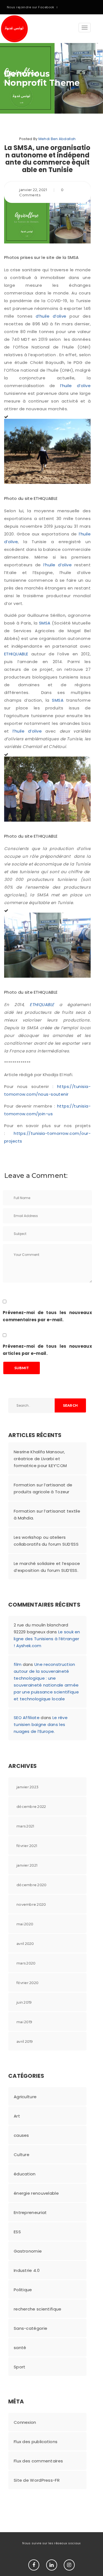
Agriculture (25, 2097)
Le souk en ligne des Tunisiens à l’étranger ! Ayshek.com (47, 1639)
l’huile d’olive (75, 386)
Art (17, 2116)
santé (20, 2348)
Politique (23, 2290)
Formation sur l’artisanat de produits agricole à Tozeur (43, 1488)
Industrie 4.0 (27, 2270)
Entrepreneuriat (30, 2212)
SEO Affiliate (27, 1718)
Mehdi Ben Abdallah (57, 139)
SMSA (45, 623)
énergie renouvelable (36, 2193)
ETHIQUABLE (18, 654)
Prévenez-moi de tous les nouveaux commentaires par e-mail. (47, 1316)
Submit (22, 1368)
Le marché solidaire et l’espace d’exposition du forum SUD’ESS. (47, 1567)
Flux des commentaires (38, 2461)
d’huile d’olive (51, 316)
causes (21, 2135)
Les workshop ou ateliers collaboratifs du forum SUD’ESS (46, 1541)
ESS (17, 2232)
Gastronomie (28, 2251)
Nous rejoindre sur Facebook (31, 7)
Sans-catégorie (30, 2328)
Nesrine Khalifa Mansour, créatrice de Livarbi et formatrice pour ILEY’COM (40, 1459)
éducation (25, 2174)
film (18, 1664)
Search (70, 1405)
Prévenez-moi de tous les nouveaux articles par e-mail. (47, 1350)
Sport (20, 2367)
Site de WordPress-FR (37, 2480)
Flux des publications (36, 2442)
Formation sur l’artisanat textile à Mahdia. (47, 1514)
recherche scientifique (38, 2309)
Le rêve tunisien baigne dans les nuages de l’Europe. (41, 1724)
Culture (22, 2155)
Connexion (25, 2422)
